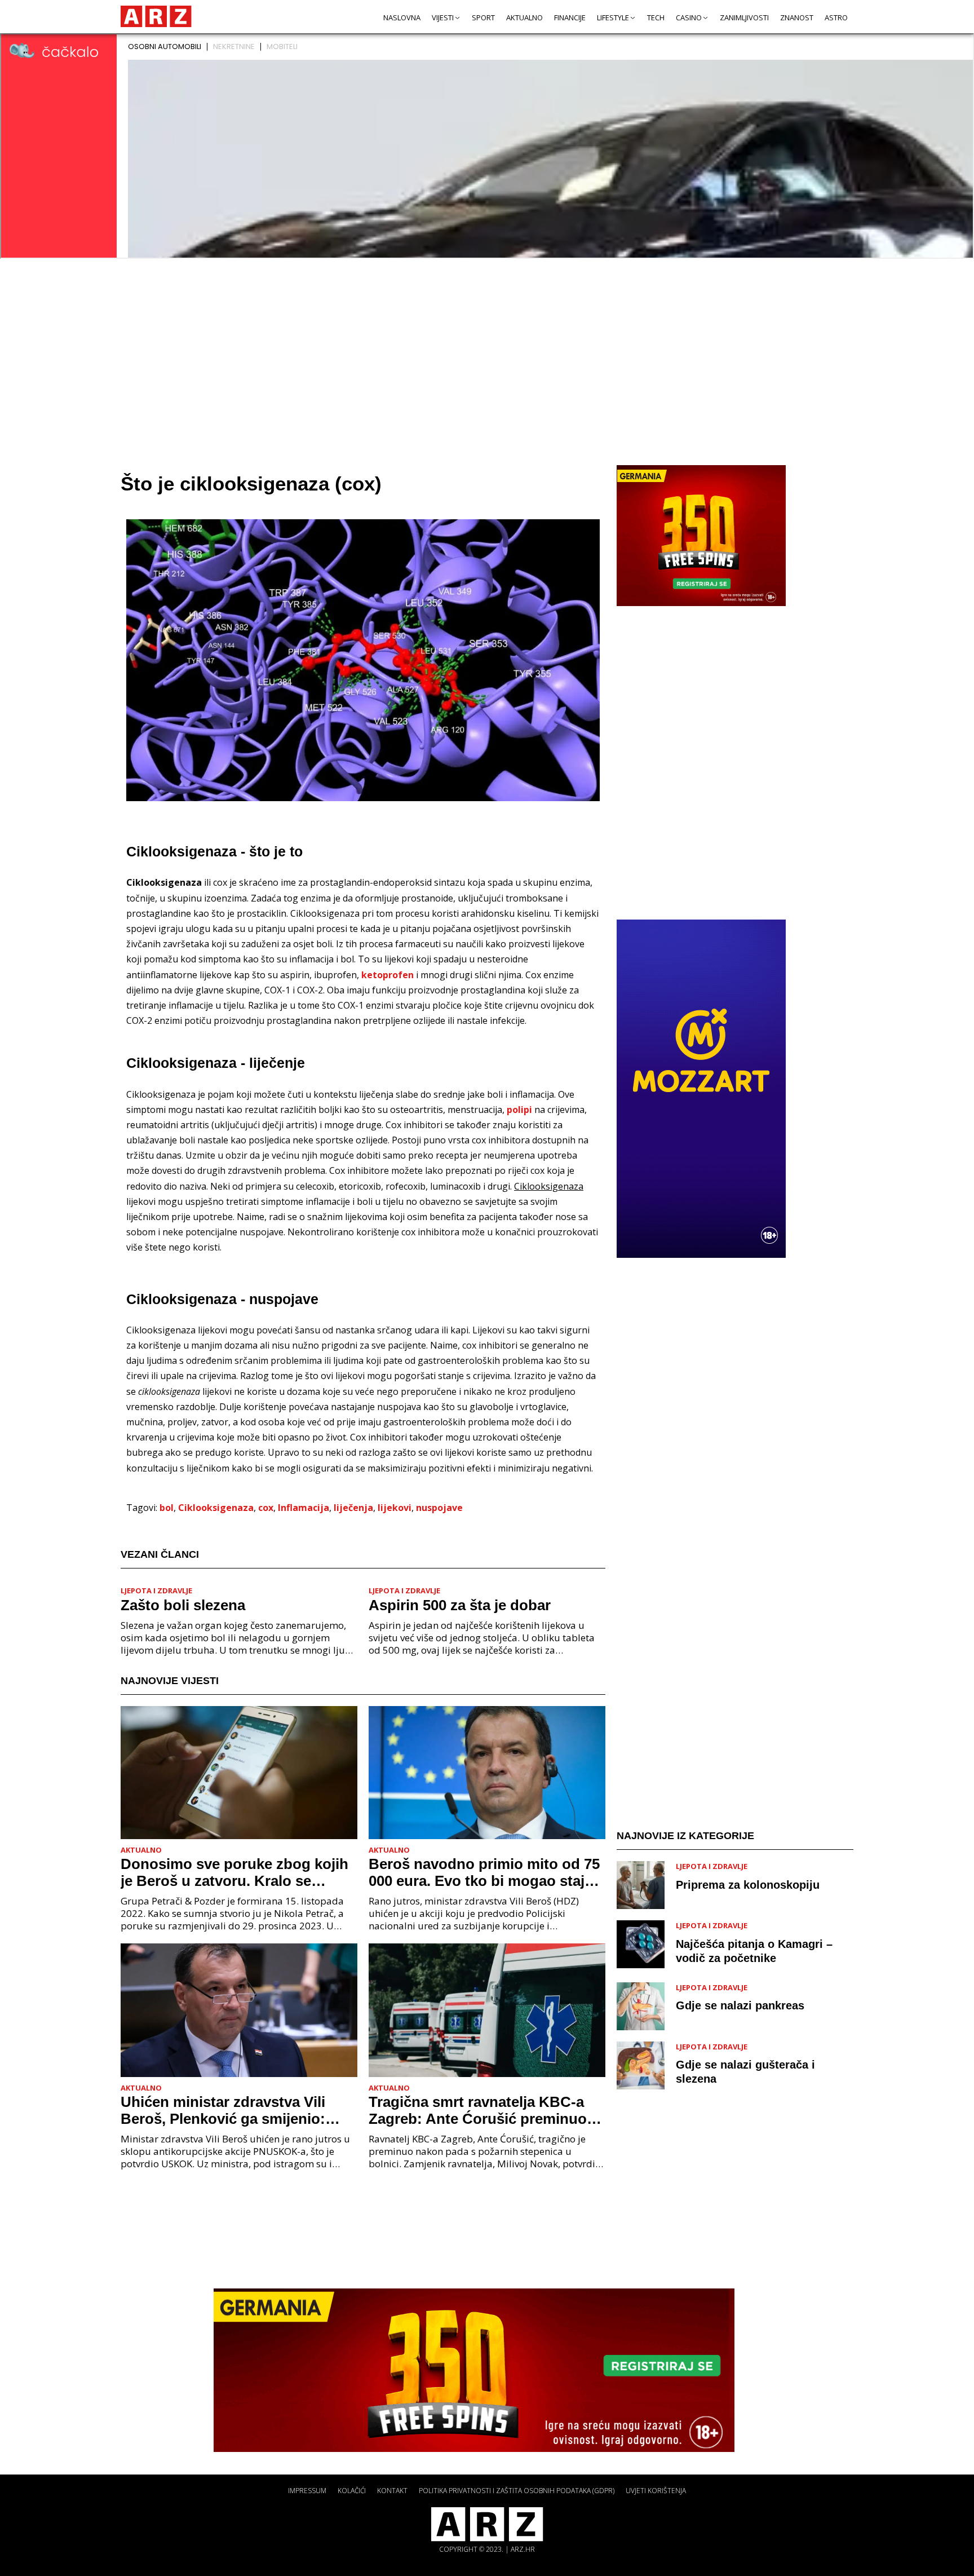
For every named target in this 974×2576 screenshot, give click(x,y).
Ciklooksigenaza (216, 1508)
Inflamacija (304, 1508)
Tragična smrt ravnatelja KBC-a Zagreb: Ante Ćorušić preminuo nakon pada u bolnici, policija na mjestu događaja (480, 2110)
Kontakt (392, 2491)
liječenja (353, 1508)
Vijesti (443, 17)
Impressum (307, 2491)
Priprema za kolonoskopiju (748, 1885)
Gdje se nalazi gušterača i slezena (745, 2072)
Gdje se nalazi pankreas (740, 2005)
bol (167, 1508)
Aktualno (524, 17)
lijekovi (395, 1508)
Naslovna (402, 17)
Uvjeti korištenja (656, 2491)
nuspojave (439, 1508)
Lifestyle (613, 17)
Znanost (797, 17)
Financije (570, 17)
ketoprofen (388, 975)
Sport (483, 17)
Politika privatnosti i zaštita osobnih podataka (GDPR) (517, 2491)
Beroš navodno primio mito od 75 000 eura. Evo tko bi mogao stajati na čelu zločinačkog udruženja (485, 1872)
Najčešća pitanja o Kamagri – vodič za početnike (754, 1951)
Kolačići (352, 2491)
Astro (836, 17)
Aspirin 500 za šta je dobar (460, 1605)
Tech (656, 17)
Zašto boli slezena (183, 1605)
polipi (519, 1110)
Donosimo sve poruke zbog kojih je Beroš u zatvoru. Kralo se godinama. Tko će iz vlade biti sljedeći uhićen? (234, 1872)
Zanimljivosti (744, 17)
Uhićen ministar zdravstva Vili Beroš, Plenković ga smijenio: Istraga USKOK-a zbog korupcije (233, 2110)
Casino (689, 17)
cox (266, 1508)
